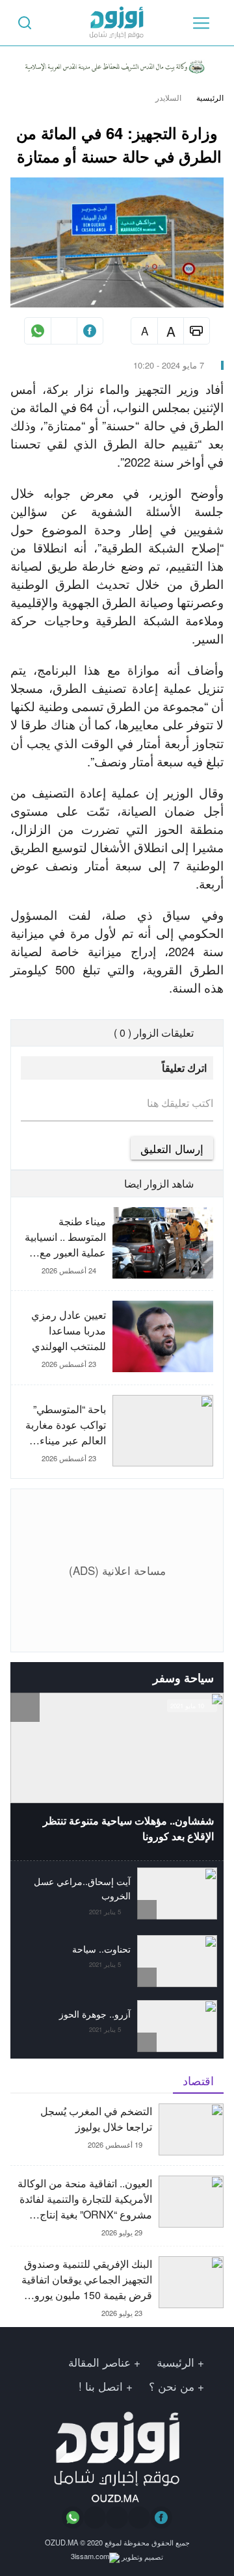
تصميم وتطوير (141, 2556)
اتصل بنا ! (101, 2386)
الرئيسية (210, 98)
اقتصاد (198, 2080)
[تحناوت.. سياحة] (117, 1961)
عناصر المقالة (99, 2362)
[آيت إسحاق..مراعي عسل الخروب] (117, 1894)
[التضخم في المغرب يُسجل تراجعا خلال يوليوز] (117, 2134)
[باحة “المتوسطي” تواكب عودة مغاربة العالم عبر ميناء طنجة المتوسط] (112, 1432)
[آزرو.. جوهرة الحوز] (117, 2026)
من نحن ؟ (172, 2386)
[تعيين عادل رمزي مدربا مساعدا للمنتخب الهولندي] (112, 1342)
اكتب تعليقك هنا (180, 1103)
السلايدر (168, 98)
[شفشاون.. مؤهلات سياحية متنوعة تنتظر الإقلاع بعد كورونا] (117, 1776)
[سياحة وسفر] (25, 1677)
